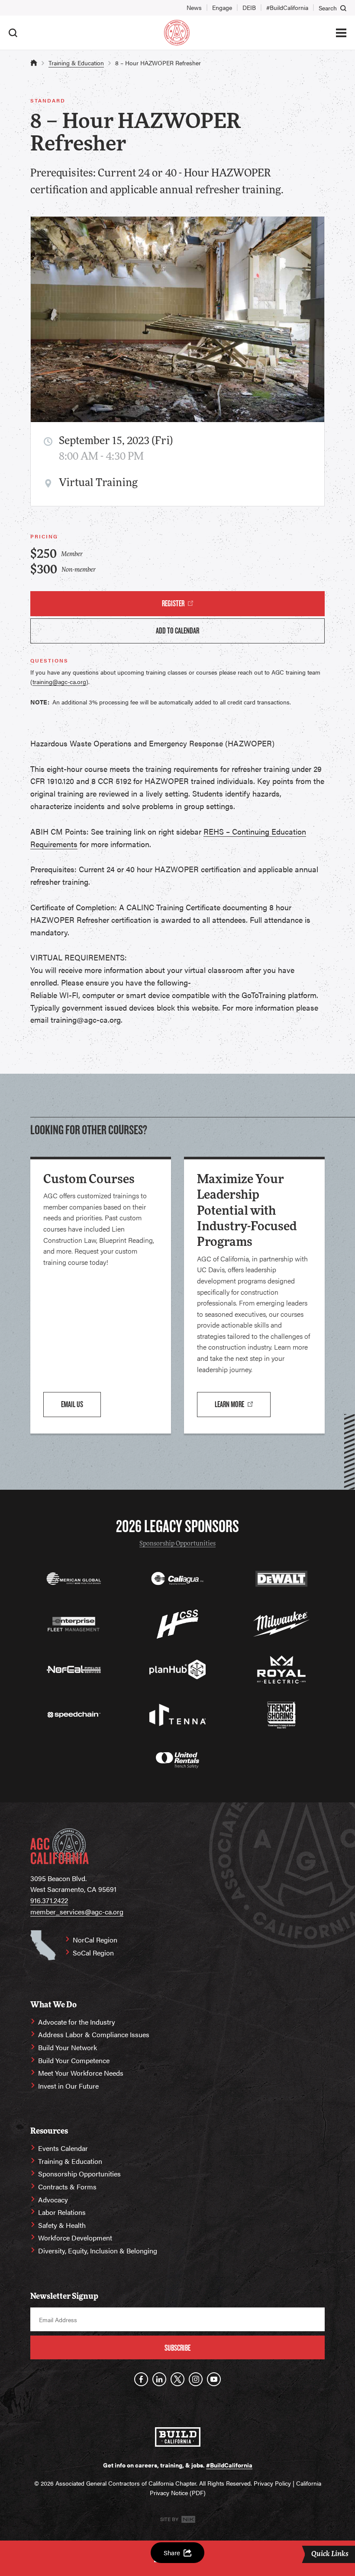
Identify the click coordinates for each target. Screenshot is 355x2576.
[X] (177, 2379)
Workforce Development (75, 2238)
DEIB (249, 7)
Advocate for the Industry (77, 2022)
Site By (170, 2519)
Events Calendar (63, 2148)
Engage (222, 7)
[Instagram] (196, 2379)
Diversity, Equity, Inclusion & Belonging (98, 2251)
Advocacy (53, 2200)
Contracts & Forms (67, 2187)
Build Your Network (68, 2047)
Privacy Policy (272, 2483)
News (194, 7)
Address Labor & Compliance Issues (94, 2034)
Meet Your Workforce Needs (81, 2073)
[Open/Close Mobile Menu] (341, 33)
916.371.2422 (49, 1900)
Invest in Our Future (68, 2086)
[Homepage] (177, 33)
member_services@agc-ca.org (77, 1912)
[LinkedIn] (159, 2379)
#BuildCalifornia (287, 7)
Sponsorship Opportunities (177, 1544)
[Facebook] (141, 2379)
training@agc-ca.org (59, 682)
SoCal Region (93, 1953)
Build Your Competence (74, 2060)
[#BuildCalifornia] (178, 2437)
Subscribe (177, 2348)
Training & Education (76, 63)
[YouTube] (214, 2379)
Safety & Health (62, 2225)
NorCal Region (95, 1940)
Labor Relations (62, 2212)
